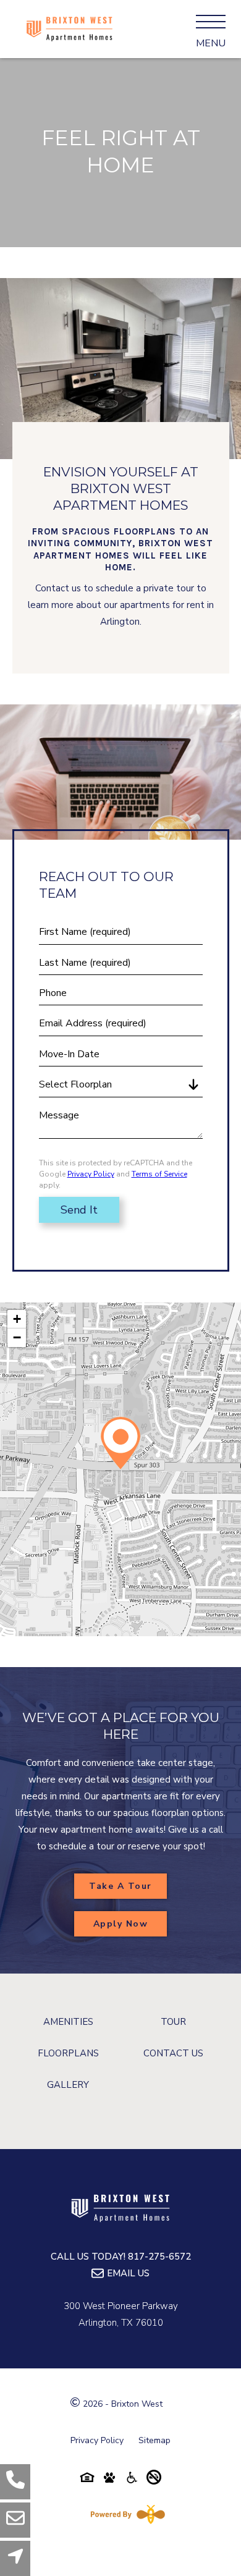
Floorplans (68, 2053)
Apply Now (121, 1924)
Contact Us (173, 2053)
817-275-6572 (159, 2257)
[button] (120, 1443)
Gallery (68, 2085)
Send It (79, 1210)
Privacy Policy (91, 1174)
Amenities (68, 2022)
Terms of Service (159, 1174)
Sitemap (154, 2440)
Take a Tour (120, 1886)
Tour (173, 2022)
